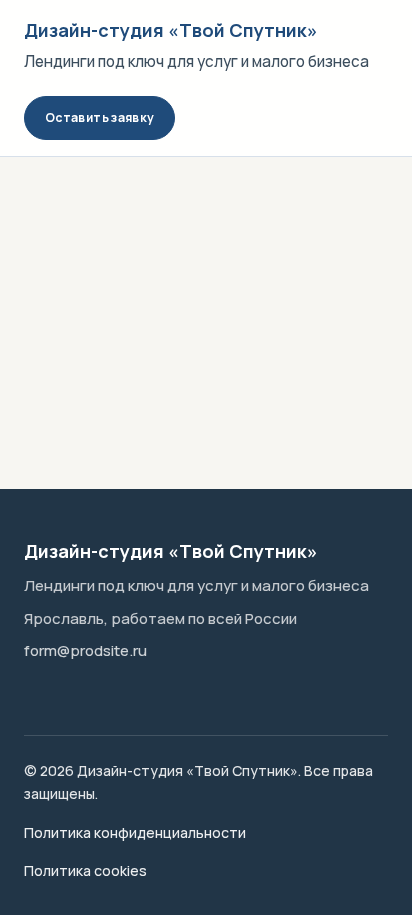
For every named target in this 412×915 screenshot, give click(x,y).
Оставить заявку (99, 117)
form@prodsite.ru (85, 650)
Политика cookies (85, 870)
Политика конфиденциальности (135, 832)
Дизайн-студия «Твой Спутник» (171, 30)
